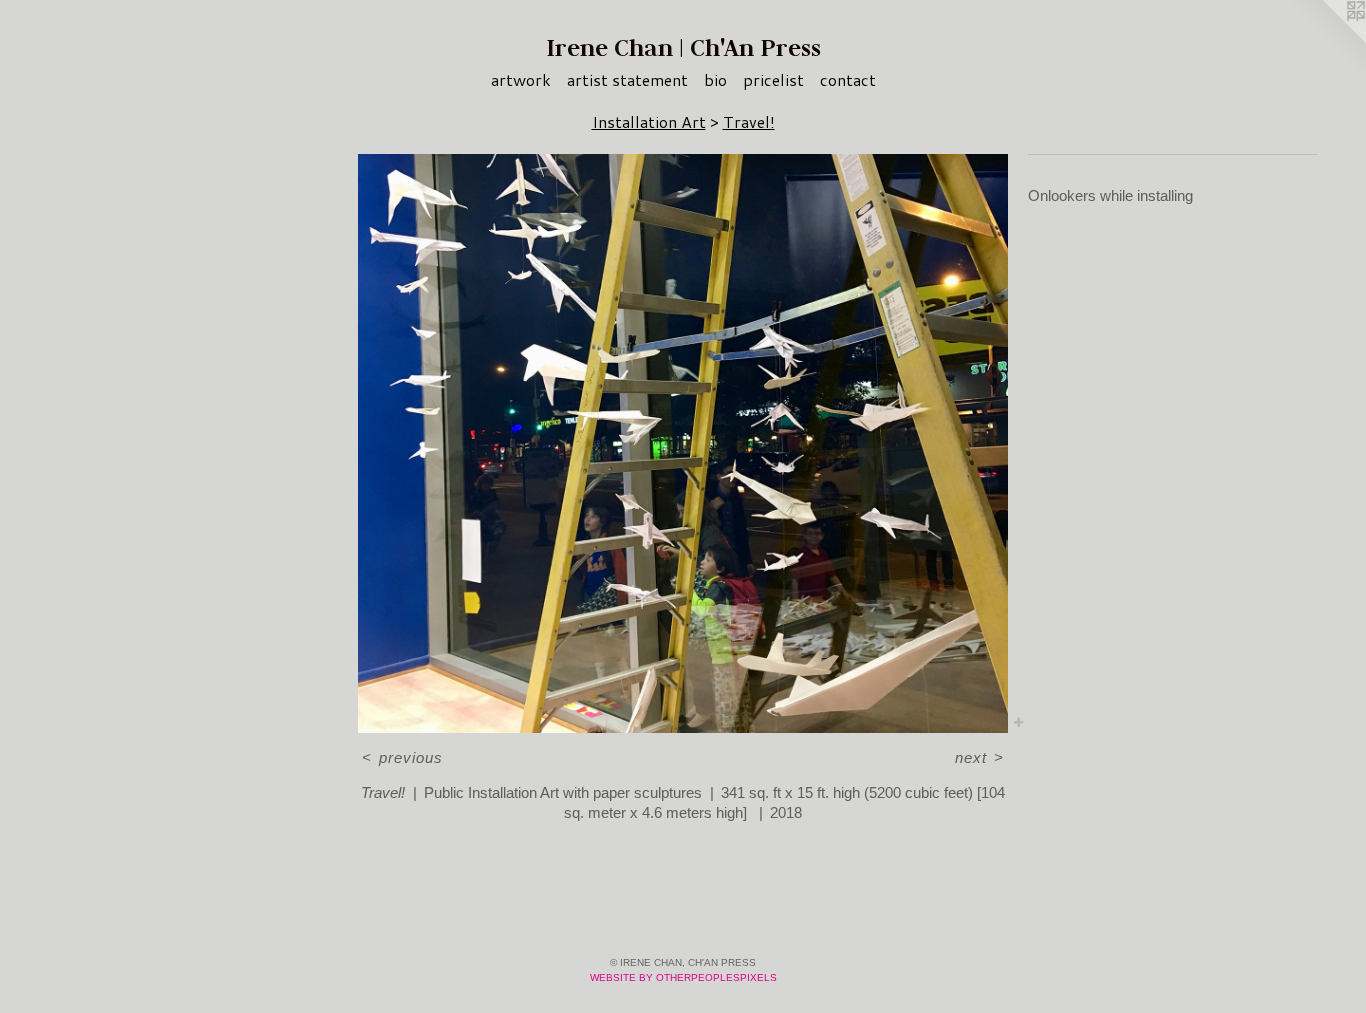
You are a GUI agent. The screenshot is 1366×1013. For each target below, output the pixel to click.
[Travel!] (683, 443)
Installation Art (649, 121)
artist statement (627, 79)
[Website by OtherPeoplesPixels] (1326, 40)
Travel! (749, 121)
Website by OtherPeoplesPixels (683, 977)
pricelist (773, 79)
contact (848, 79)
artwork (521, 79)
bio (715, 79)
